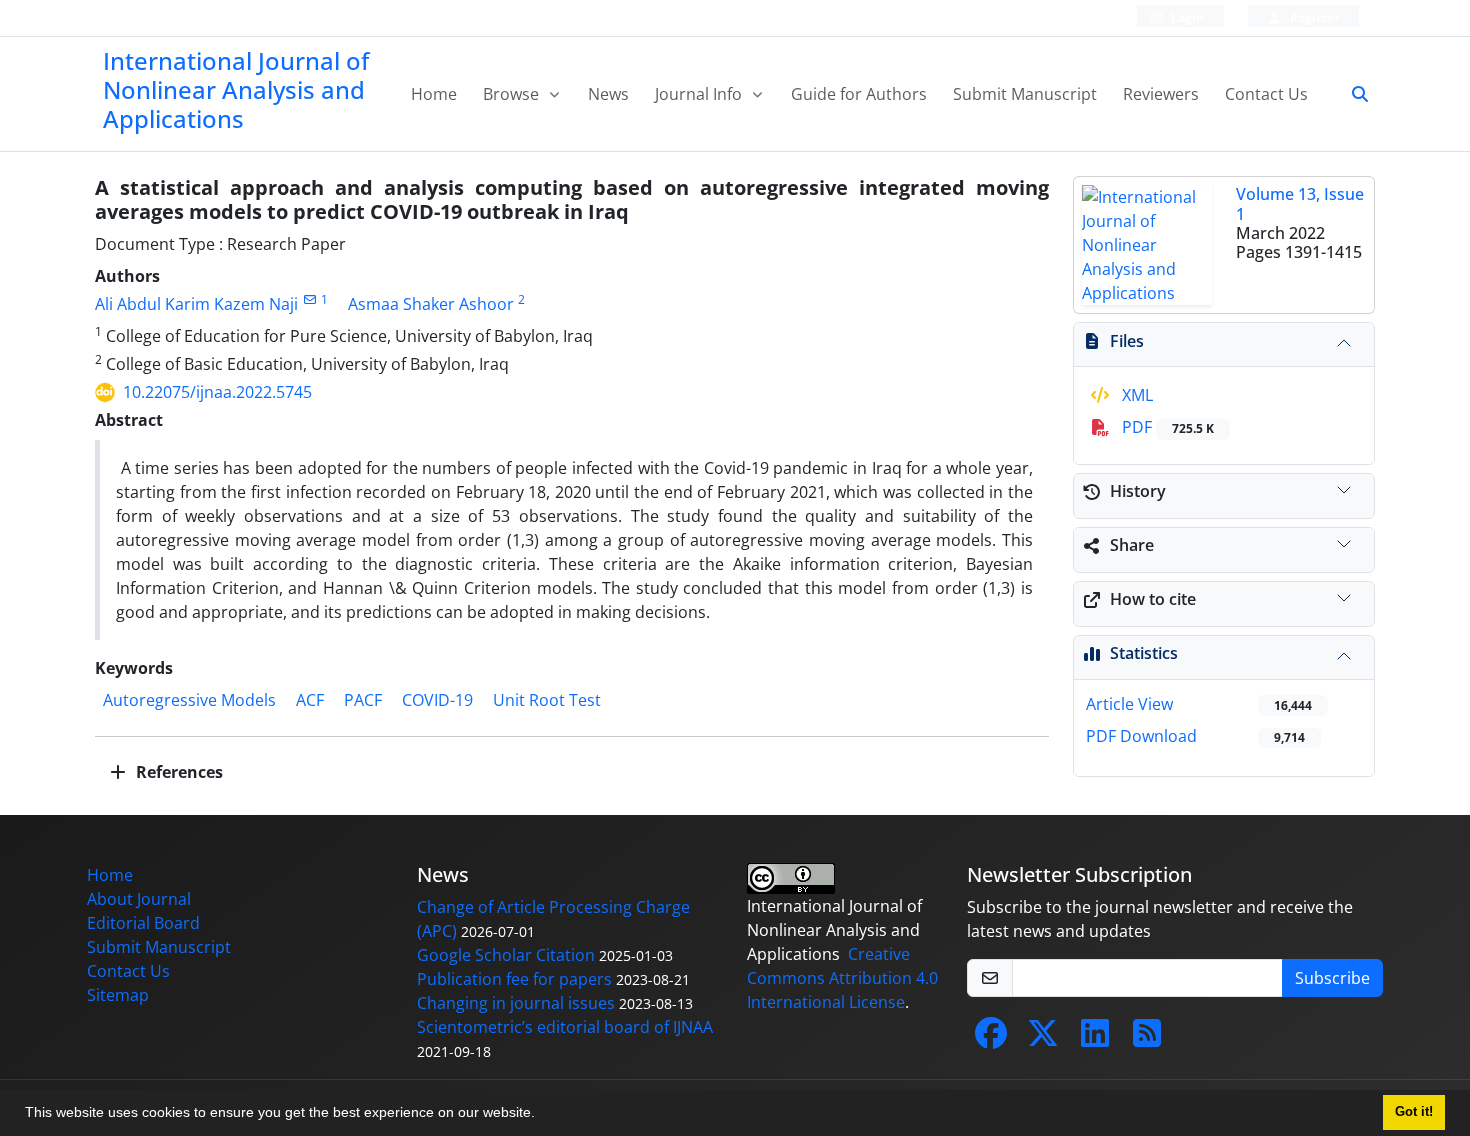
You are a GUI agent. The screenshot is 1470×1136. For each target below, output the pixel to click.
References (177, 772)
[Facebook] (991, 1039)
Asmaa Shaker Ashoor (431, 304)
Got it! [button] (1414, 1112)
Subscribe (1332, 978)
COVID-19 (437, 700)
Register (1313, 17)
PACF (363, 700)
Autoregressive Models (189, 700)
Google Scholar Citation (506, 955)
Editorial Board (143, 923)
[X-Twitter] (1043, 1039)
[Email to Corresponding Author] (309, 299)
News (608, 94)
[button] (542, 1115)
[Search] (1352, 94)
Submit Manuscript (1025, 94)
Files (1127, 341)
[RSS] (1147, 1039)
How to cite (1153, 599)
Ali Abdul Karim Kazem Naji (196, 304)
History (1138, 491)
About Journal (139, 899)
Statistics (1144, 653)
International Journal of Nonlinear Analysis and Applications (236, 89)
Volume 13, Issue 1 (1300, 203)
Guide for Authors (859, 94)
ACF (310, 700)
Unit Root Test (547, 700)
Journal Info (700, 94)
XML (1135, 395)
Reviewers (1161, 94)
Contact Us (1266, 94)
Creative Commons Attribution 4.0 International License (842, 978)
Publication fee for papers (514, 979)
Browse (513, 94)
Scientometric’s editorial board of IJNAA (565, 1027)
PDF (1166, 427)
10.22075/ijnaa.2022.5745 (217, 392)
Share (1132, 545)
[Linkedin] (1095, 1039)
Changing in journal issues (516, 1003)
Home (434, 94)
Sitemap (118, 995)
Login (1186, 17)
